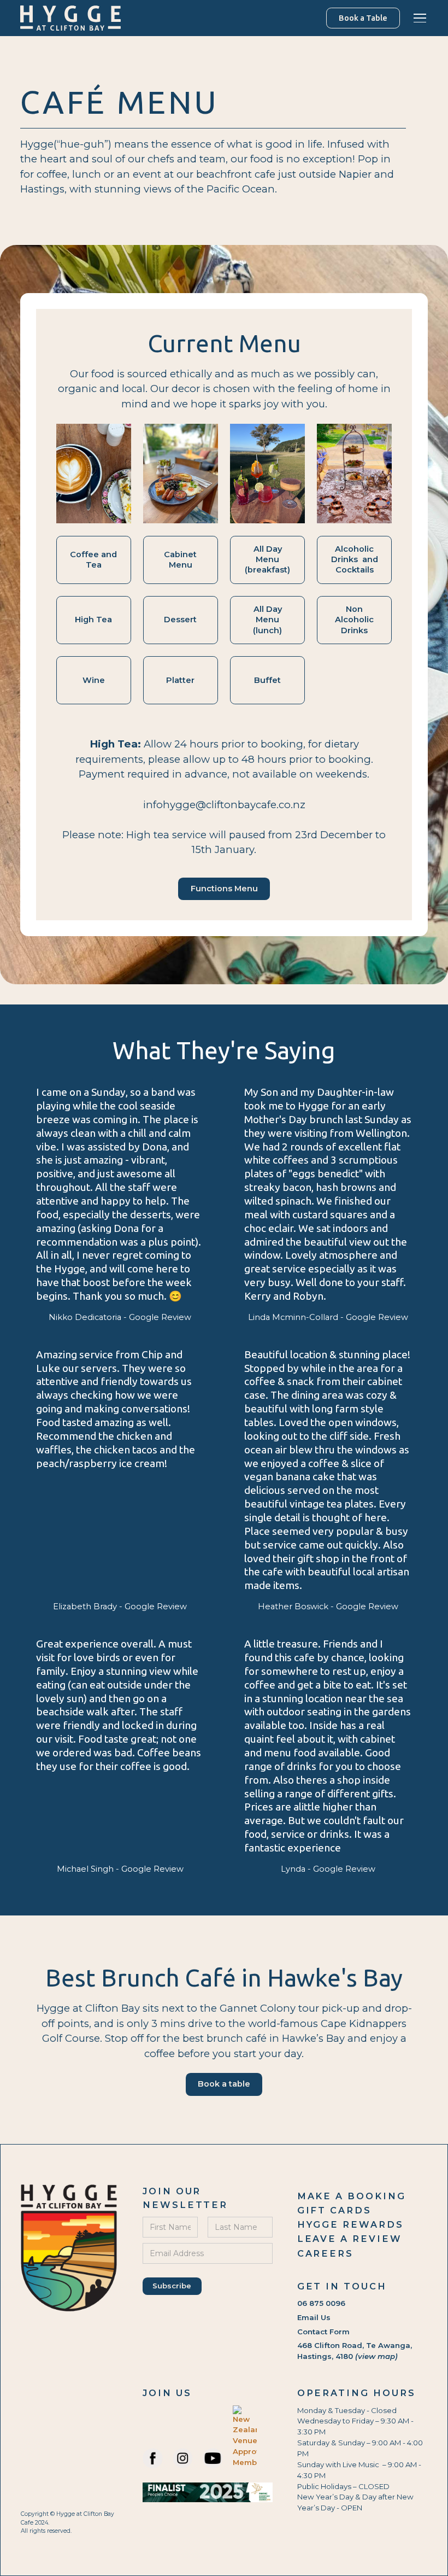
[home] (70, 18)
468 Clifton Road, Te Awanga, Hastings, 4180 (355, 2351)
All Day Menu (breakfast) (267, 559)
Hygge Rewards (350, 2224)
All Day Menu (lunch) (267, 620)
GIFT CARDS (334, 2210)
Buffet (267, 680)
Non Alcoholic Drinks (354, 620)
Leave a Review (350, 2239)
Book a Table (363, 18)
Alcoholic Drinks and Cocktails (355, 559)
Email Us (314, 2317)
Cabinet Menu (180, 560)
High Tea (93, 620)
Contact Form (323, 2332)
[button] (418, 18)
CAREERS (326, 2253)
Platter (180, 680)
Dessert (180, 620)
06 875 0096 (321, 2303)
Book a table (224, 2084)
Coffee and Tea (93, 560)
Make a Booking (352, 2196)
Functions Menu (224, 889)
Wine (94, 680)
